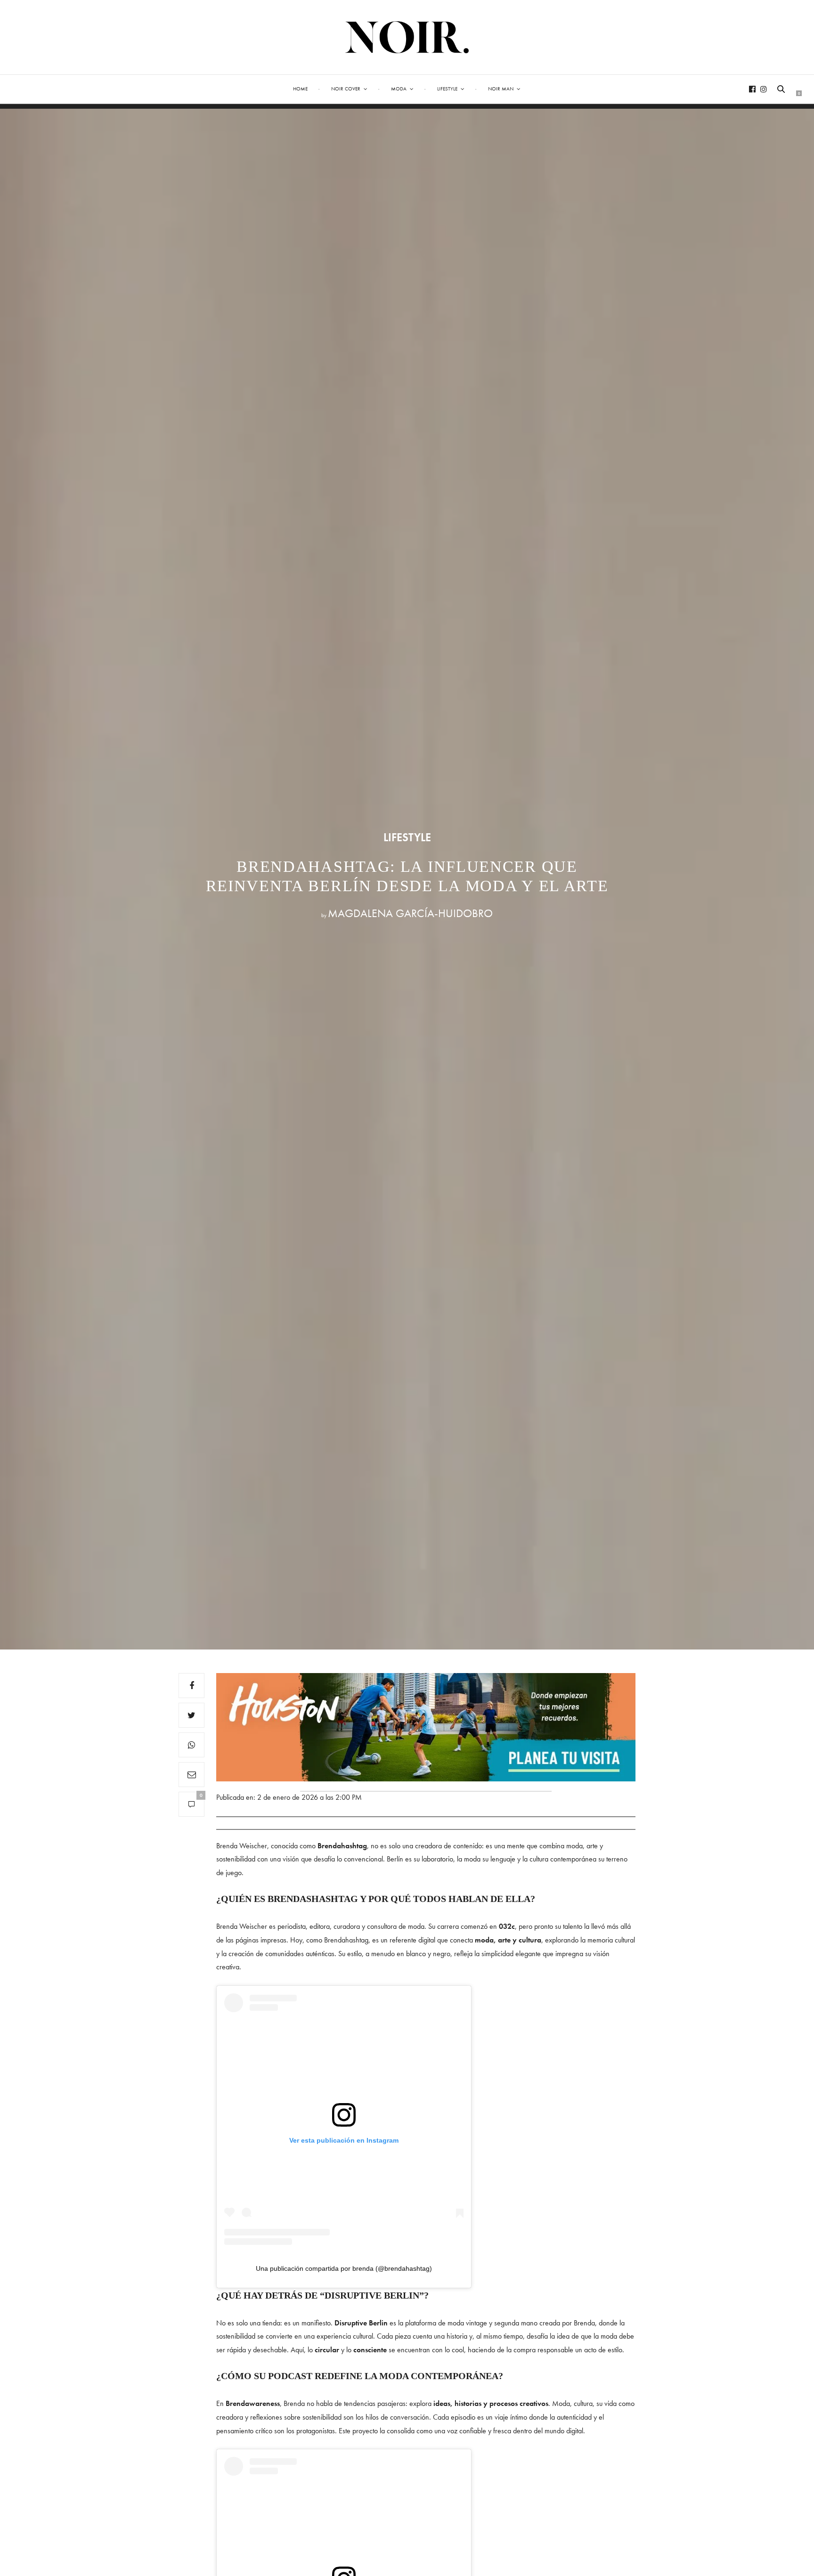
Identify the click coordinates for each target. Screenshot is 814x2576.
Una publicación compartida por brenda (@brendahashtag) (344, 2268)
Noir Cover (346, 89)
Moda (399, 89)
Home (300, 89)
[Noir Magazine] (407, 37)
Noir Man (501, 89)
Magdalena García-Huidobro (410, 913)
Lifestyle (447, 89)
